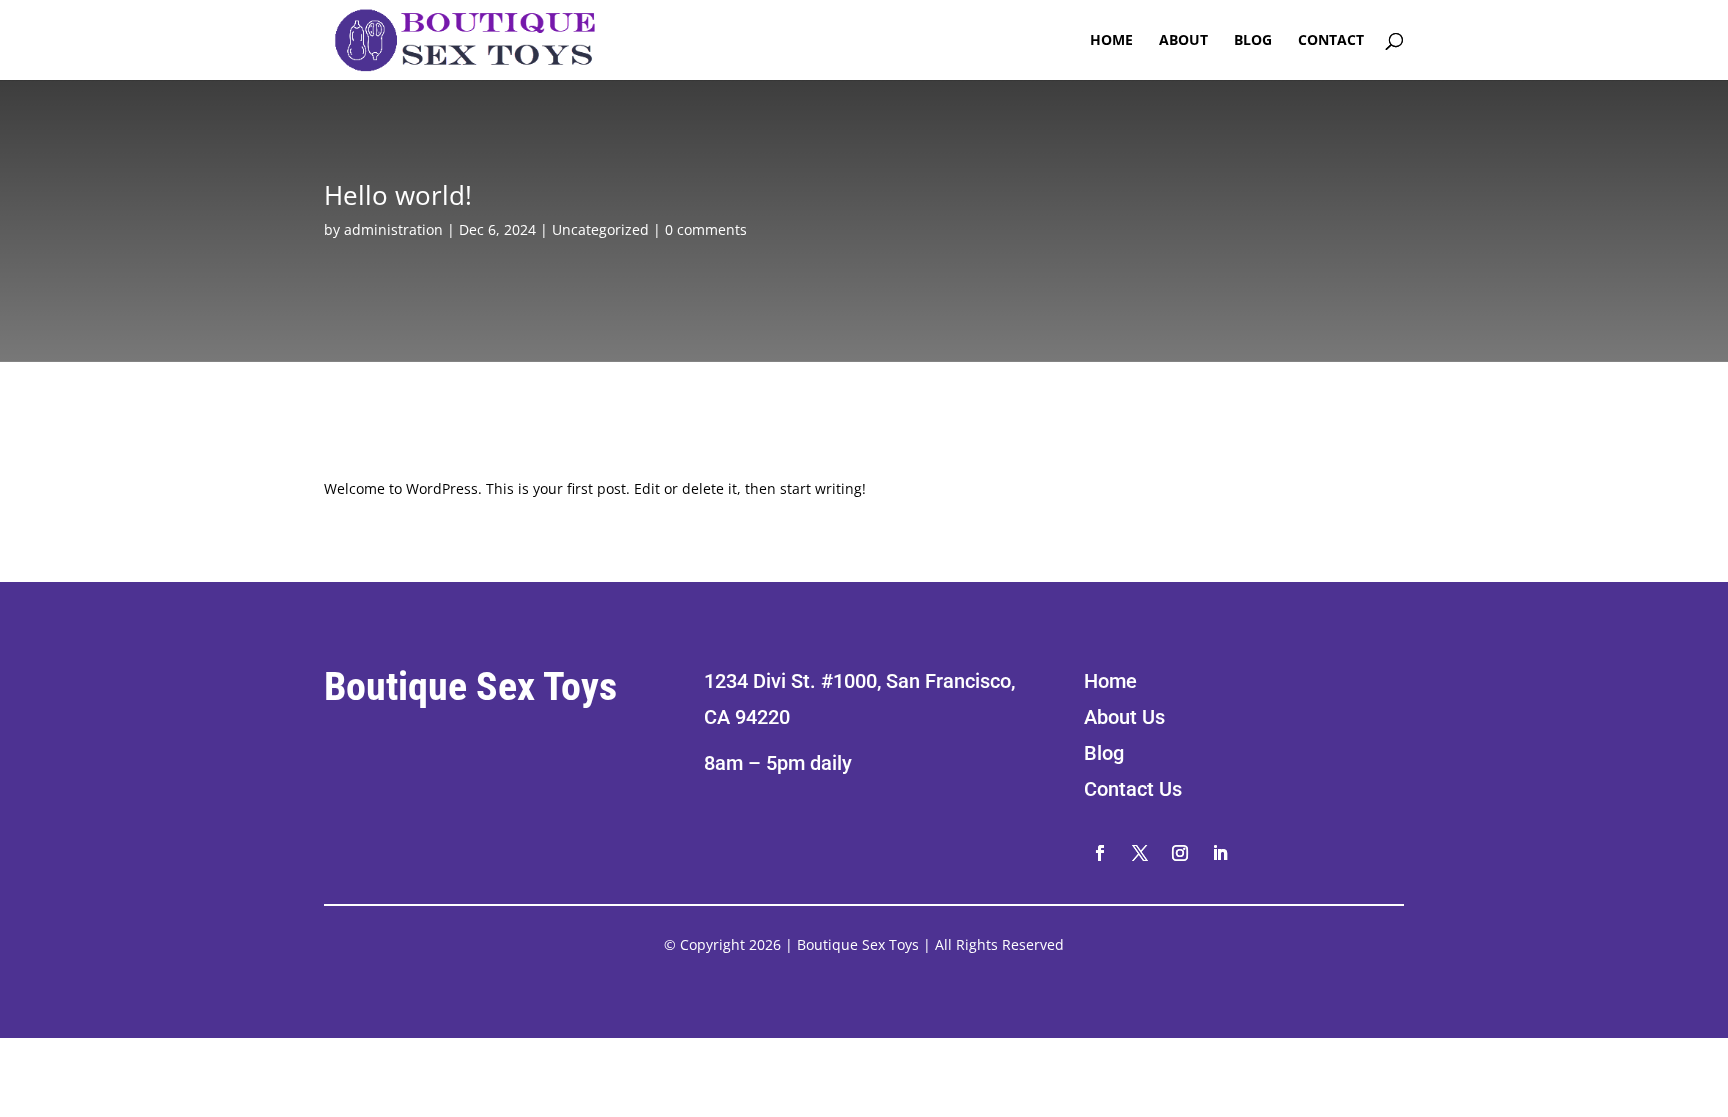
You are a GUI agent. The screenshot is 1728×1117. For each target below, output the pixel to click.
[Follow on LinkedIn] (1220, 853)
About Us (1124, 717)
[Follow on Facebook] (1100, 853)
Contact (1331, 41)
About (1183, 41)
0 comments (706, 229)
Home (1111, 41)
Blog (1253, 41)
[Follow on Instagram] (1180, 853)
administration (393, 229)
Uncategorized (600, 229)
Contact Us (1133, 789)
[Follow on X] (1140, 853)
